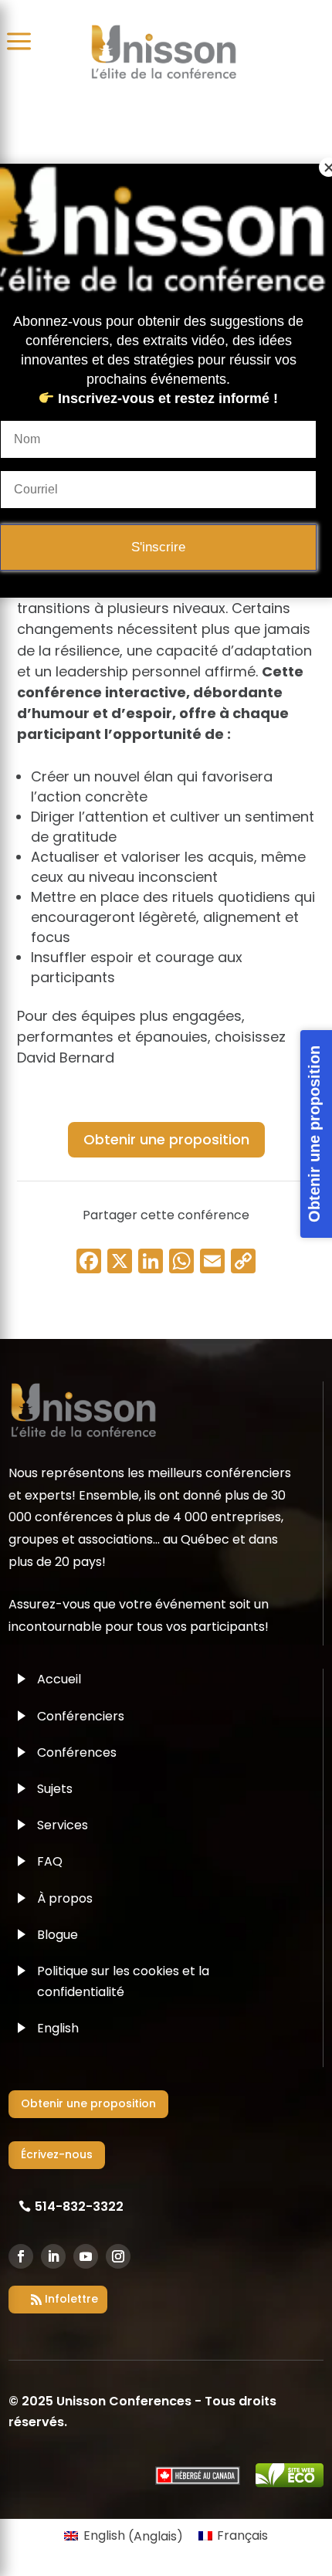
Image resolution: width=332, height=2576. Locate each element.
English (58, 2028)
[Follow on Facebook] (21, 2256)
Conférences (77, 1752)
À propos (65, 1898)
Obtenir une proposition (166, 1139)
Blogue (58, 1935)
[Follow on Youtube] (86, 2256)
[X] (120, 1263)
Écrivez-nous (57, 2154)
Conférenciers (81, 1716)
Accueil (59, 1679)
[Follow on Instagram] (118, 2256)
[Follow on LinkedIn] (53, 2256)
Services (63, 1825)
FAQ (50, 1861)
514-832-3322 (79, 2207)
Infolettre (71, 2299)
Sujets (55, 1789)
